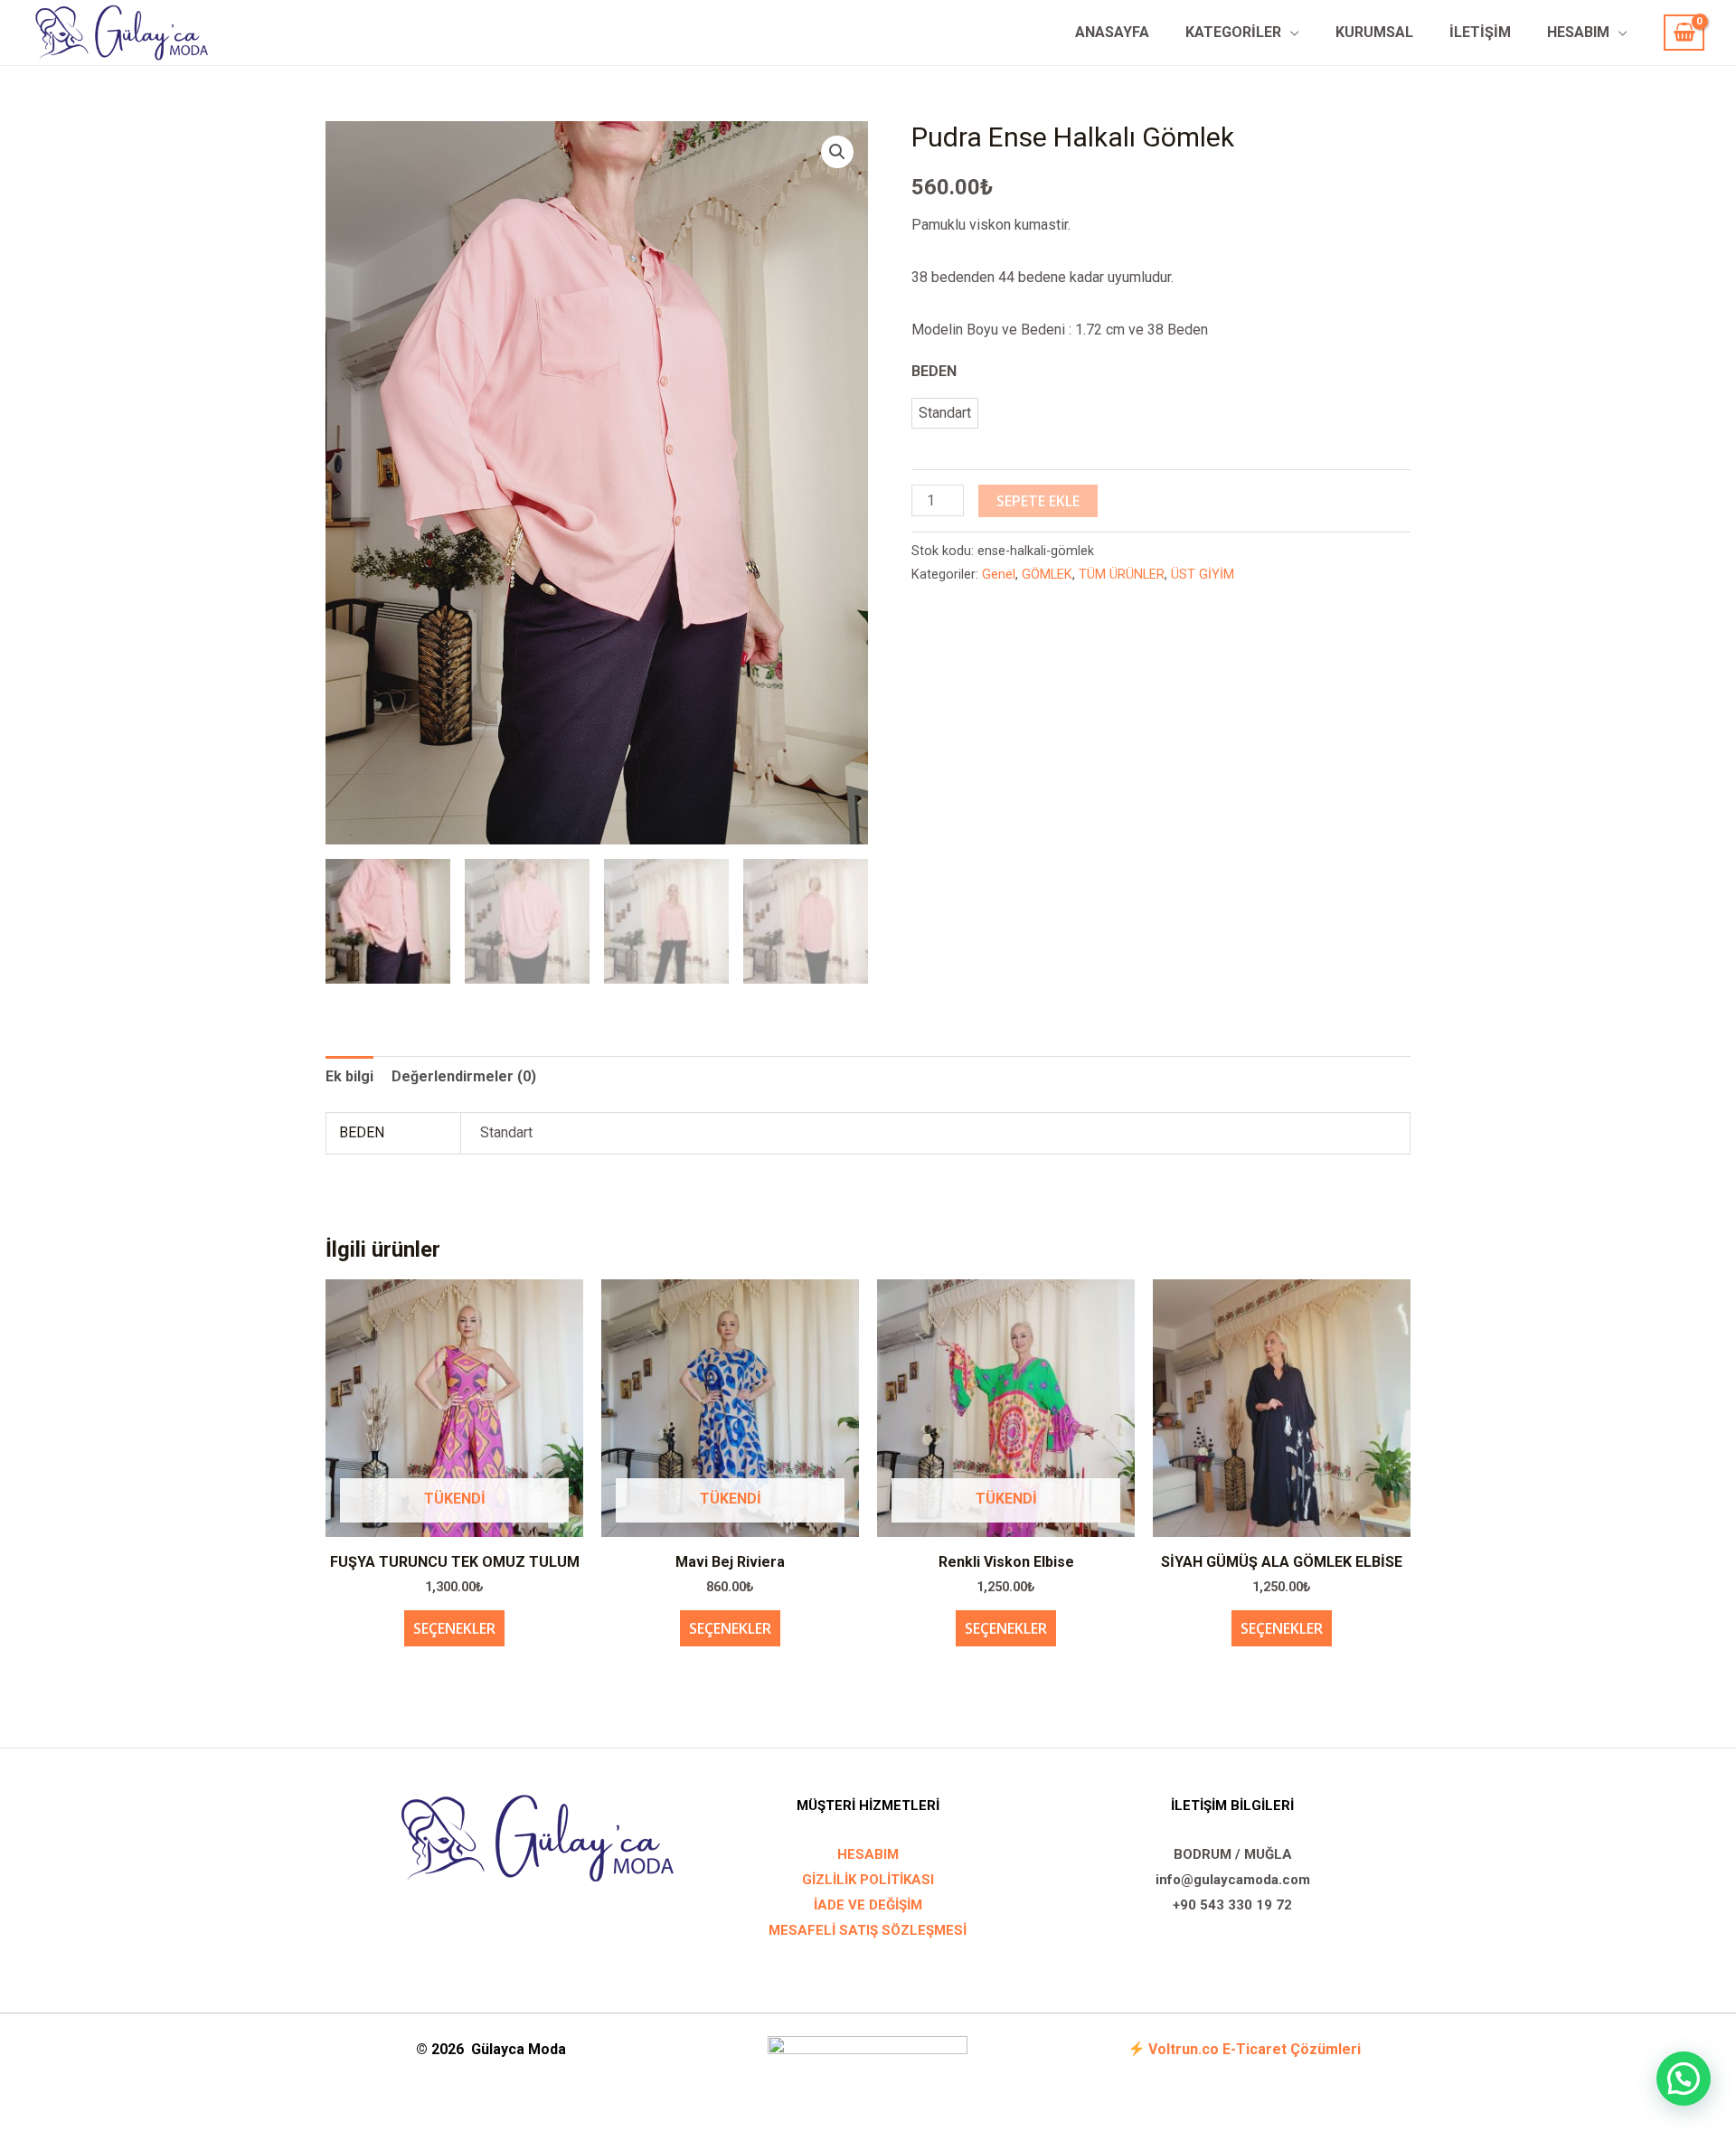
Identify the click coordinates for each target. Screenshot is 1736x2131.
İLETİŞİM (1480, 32)
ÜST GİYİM (1203, 575)
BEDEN (934, 371)
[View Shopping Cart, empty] (1684, 33)
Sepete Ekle (1038, 501)
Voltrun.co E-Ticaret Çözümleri (1255, 2049)
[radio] (945, 413)
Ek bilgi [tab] (349, 1076)
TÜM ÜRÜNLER (1122, 575)
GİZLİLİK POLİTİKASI (868, 1880)
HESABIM (1578, 32)
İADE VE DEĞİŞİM (868, 1905)
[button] (837, 152)
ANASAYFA (1112, 32)
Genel (999, 575)
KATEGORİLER (1233, 32)
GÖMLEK (1047, 575)
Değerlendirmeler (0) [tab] (464, 1076)
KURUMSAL (1374, 32)
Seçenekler (454, 1628)
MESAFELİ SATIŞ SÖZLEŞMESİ (868, 1930)
